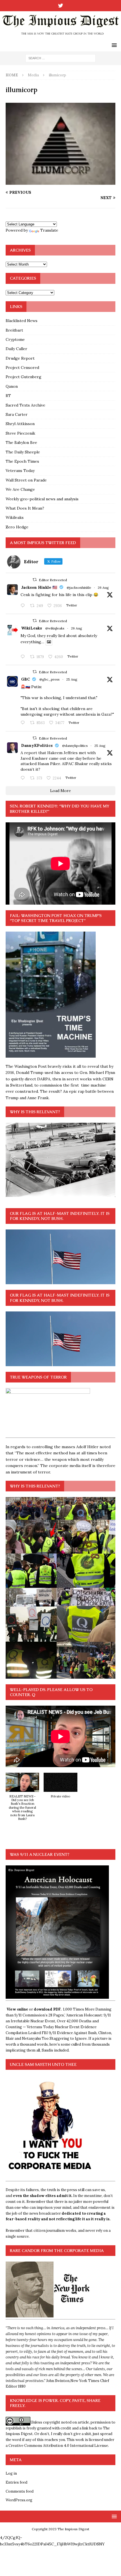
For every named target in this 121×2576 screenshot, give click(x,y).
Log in (11, 2473)
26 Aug (103, 587)
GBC (25, 679)
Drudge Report (20, 358)
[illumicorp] (60, 182)
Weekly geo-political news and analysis (42, 499)
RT (8, 396)
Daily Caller (16, 349)
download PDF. (48, 2009)
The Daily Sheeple (23, 452)
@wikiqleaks (55, 628)
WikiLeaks (32, 628)
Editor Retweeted (53, 580)
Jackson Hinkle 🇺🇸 (39, 587)
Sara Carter (17, 414)
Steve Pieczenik (20, 433)
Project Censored (22, 368)
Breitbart (14, 330)
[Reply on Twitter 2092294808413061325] (24, 723)
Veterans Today (20, 471)
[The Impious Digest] (60, 36)
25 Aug (72, 679)
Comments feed (20, 2491)
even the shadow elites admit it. (43, 2196)
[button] (22, 1800)
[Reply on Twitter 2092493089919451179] (24, 606)
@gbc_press (50, 679)
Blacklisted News (22, 321)
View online (17, 2009)
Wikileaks (15, 517)
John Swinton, (58, 2381)
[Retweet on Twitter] (35, 580)
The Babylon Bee (21, 442)
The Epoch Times (22, 461)
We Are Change (20, 489)
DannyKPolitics (37, 745)
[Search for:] (60, 58)
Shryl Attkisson (20, 424)
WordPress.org (19, 2500)
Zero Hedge (17, 527)
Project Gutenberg (23, 377)
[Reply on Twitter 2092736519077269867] (24, 657)
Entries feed (16, 2482)
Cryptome (15, 339)
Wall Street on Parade (26, 480)
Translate (49, 230)
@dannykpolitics (75, 746)
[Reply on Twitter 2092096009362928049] (24, 778)
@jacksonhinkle (79, 587)
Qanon (12, 386)
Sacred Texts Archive (25, 405)
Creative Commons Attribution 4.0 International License (58, 2446)
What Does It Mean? (25, 508)
